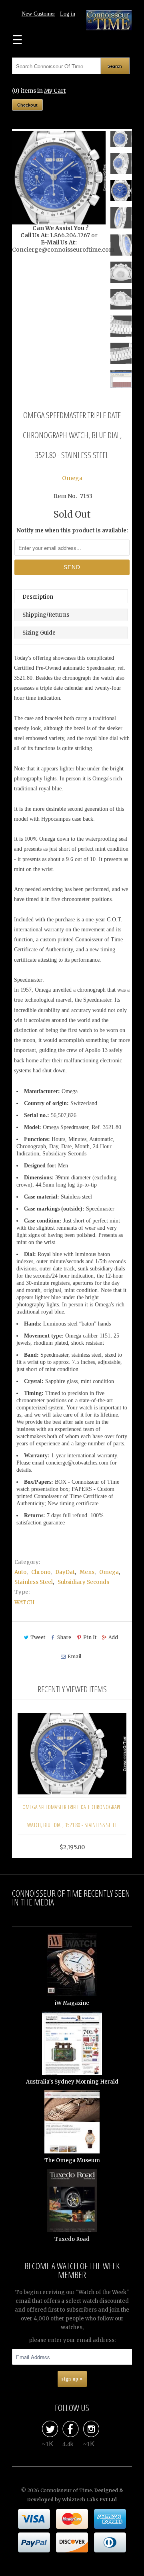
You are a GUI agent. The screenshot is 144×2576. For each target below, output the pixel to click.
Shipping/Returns (46, 615)
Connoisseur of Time (66, 2490)
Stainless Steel (34, 1582)
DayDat (65, 1572)
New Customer (38, 14)
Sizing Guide (39, 633)
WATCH (24, 1603)
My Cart (55, 91)
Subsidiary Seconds (83, 1582)
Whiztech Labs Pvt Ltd (89, 2500)
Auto (20, 1572)
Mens (87, 1572)
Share (64, 1637)
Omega (72, 478)
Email (74, 1656)
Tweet (38, 1637)
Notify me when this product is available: (72, 531)
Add (113, 1637)
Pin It (90, 1637)
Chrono (41, 1572)
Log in (68, 14)
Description (38, 597)
